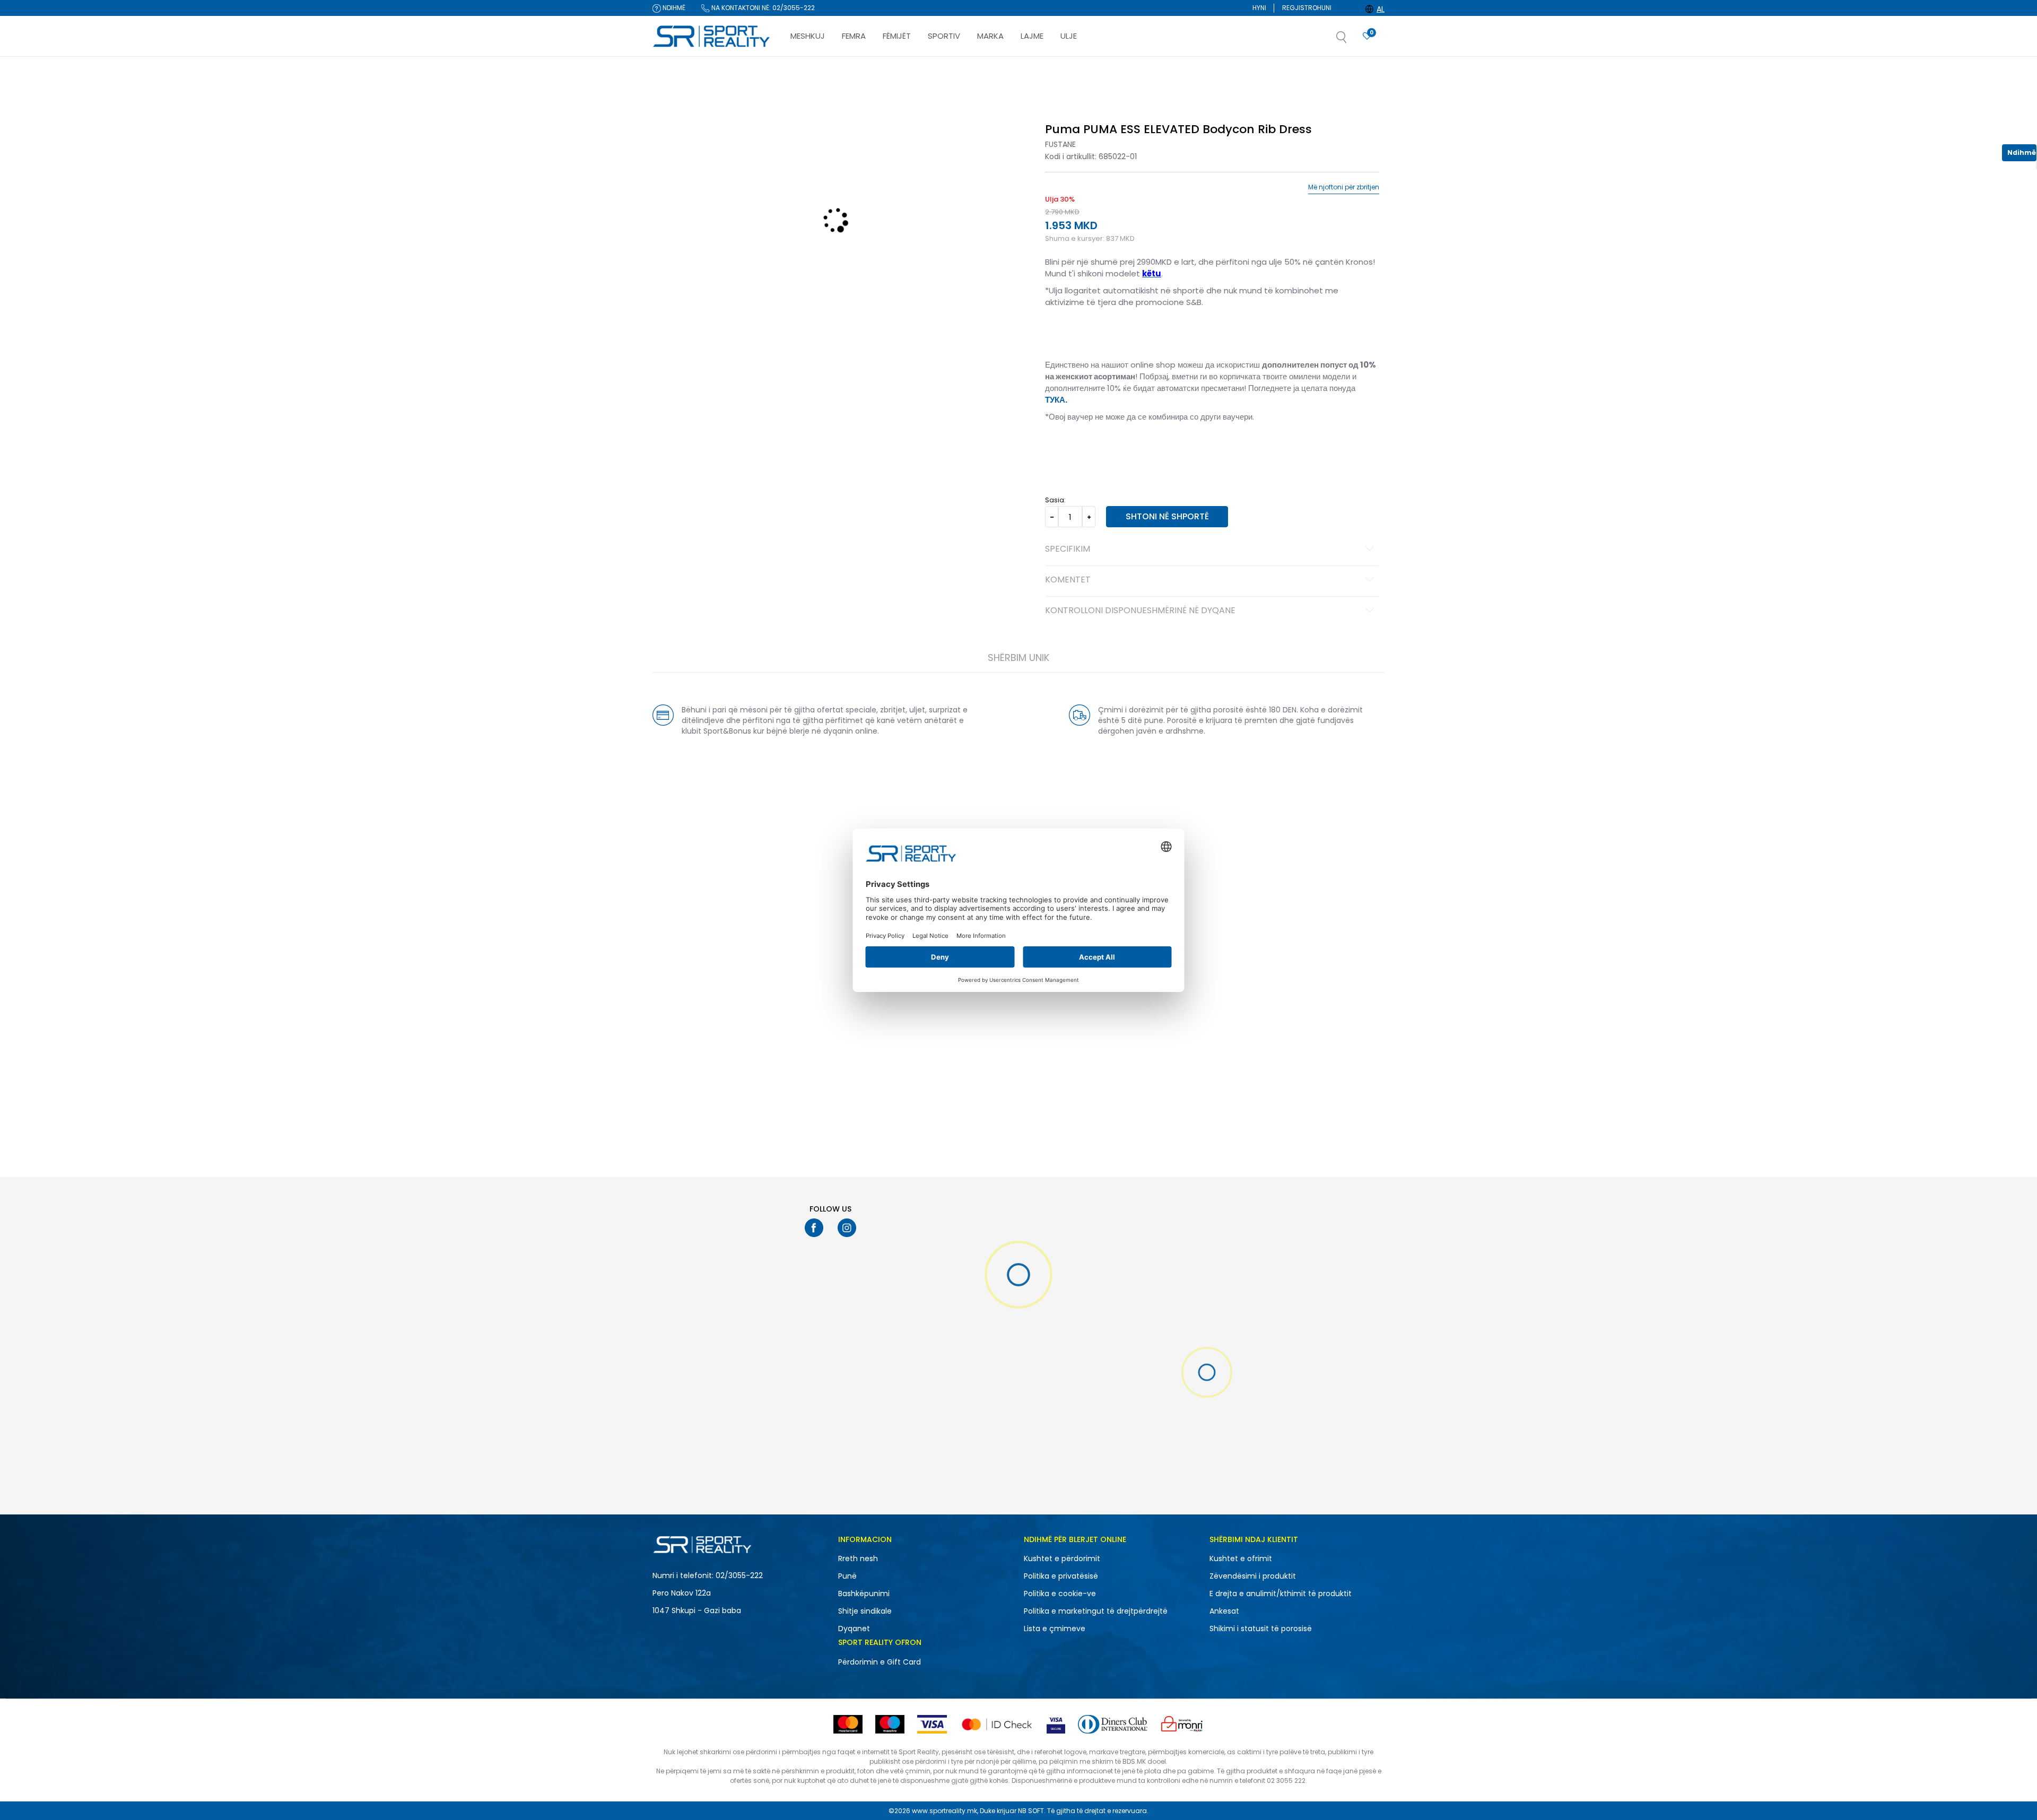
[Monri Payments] (1182, 1724)
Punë (847, 1576)
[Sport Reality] (712, 37)
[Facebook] (814, 1228)
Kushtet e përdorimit (1062, 1558)
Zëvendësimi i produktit (1253, 1576)
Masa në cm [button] (1126, 450)
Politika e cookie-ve (1060, 1593)
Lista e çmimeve (1055, 1629)
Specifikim (1068, 550)
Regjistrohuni (1307, 8)
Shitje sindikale (865, 1611)
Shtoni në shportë (1167, 516)
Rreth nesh (858, 1558)
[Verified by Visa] (1056, 1724)
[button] (1352, 40)
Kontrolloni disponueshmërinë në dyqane (1140, 611)
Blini (1055, 102)
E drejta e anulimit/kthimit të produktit (1281, 1593)
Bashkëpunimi (864, 1593)
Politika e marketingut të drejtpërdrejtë (1096, 1611)
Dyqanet (854, 1629)
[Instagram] (847, 1228)
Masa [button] (1089, 450)
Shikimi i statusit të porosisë (1261, 1629)
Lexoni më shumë (1078, 67)
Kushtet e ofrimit (1241, 1558)
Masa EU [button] (1059, 450)
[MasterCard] (848, 1724)
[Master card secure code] (997, 1724)
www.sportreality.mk (944, 1811)
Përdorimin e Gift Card (880, 1662)
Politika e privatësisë (1061, 1576)
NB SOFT (1031, 1811)
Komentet (1068, 580)
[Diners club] (1113, 1724)
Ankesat (1224, 1611)
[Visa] (932, 1724)
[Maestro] (890, 1724)
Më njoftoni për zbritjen (1344, 187)
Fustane (1060, 144)
